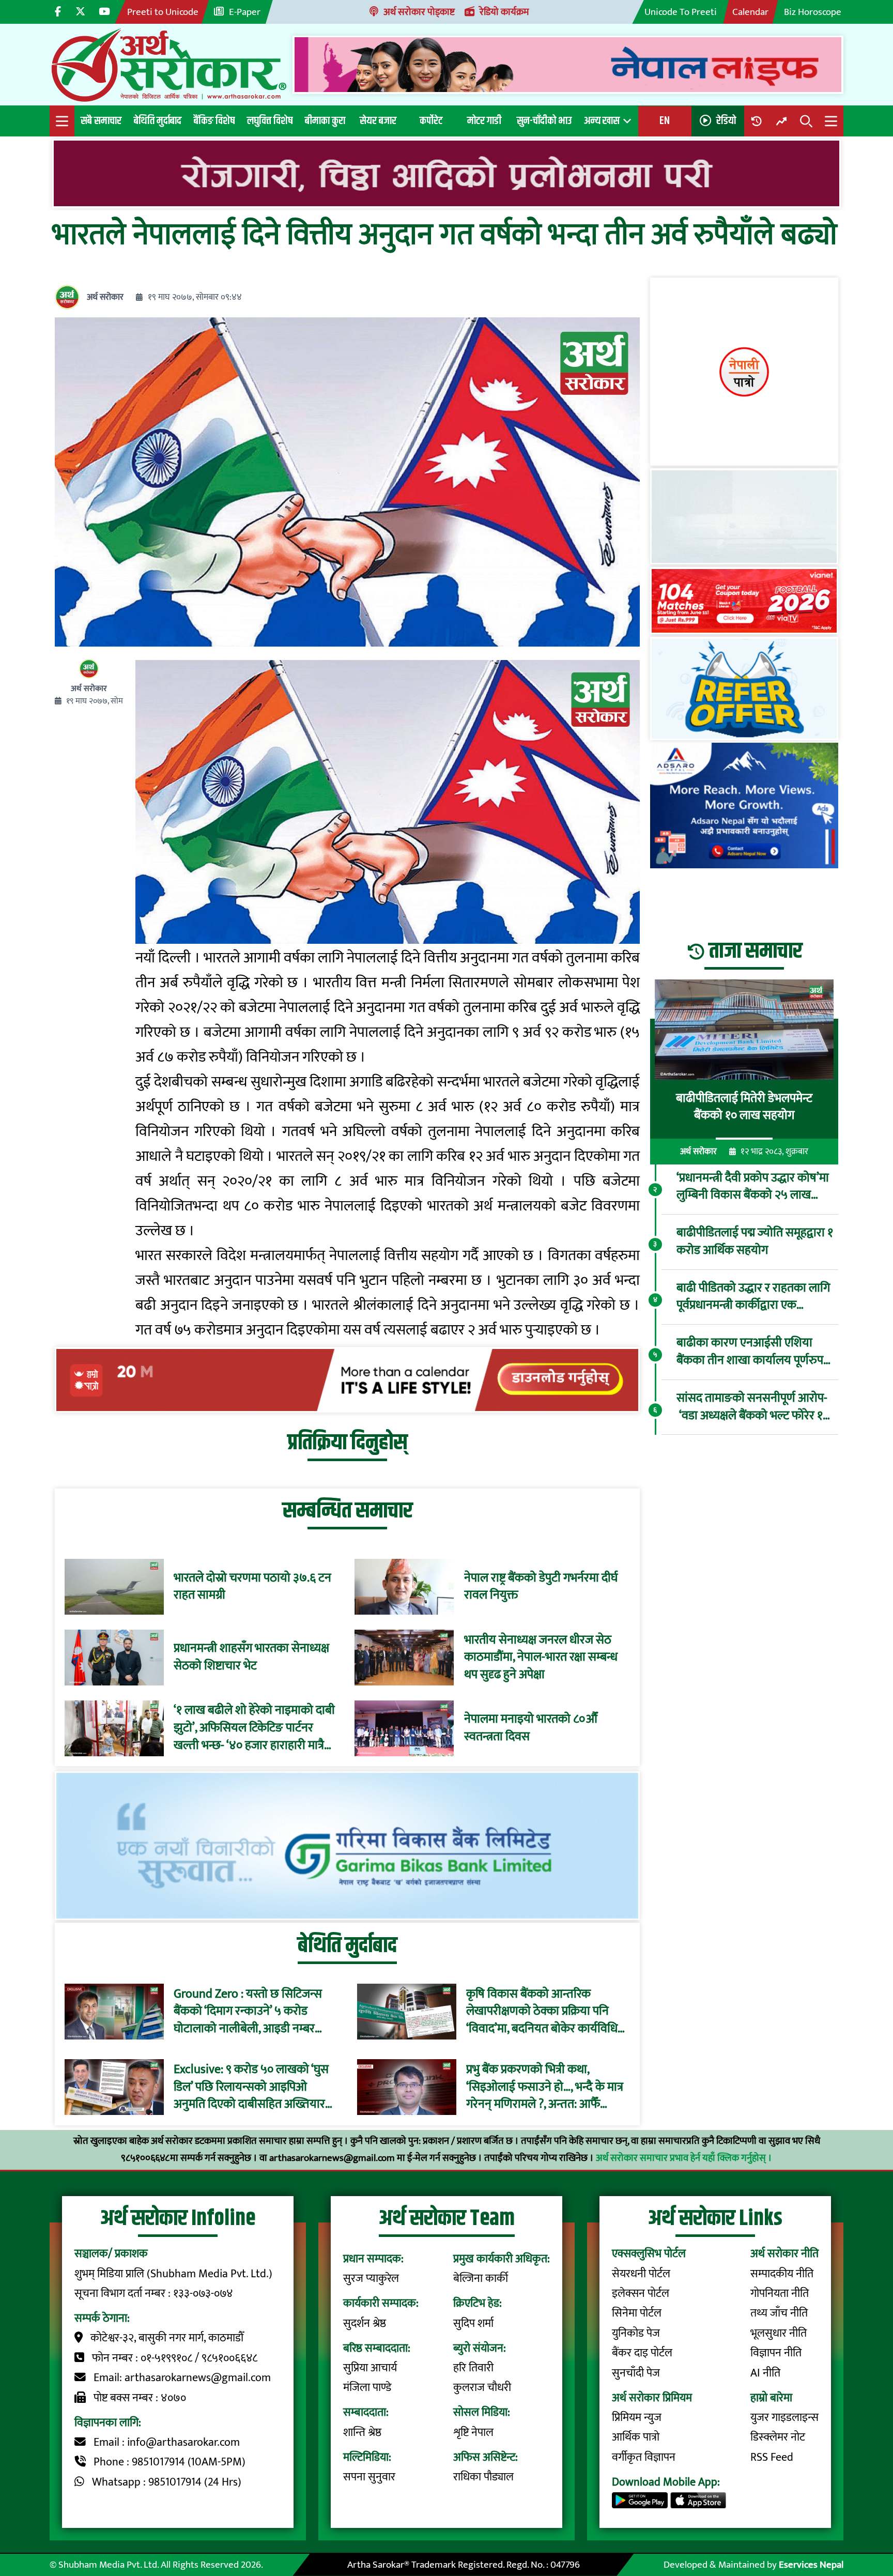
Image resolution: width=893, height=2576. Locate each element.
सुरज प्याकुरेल (371, 2279)
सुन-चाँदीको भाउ (544, 121)
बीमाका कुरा (325, 121)
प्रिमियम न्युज (637, 2418)
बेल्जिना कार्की (481, 2279)
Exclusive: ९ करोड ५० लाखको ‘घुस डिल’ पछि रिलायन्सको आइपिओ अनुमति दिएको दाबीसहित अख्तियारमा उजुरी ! (254, 2087)
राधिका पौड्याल (483, 2477)
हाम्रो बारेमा (771, 2398)
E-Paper (245, 12)
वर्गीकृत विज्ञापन (644, 2457)
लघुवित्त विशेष (270, 121)
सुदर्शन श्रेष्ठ (365, 2324)
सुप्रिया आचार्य (370, 2368)
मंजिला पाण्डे (367, 2388)
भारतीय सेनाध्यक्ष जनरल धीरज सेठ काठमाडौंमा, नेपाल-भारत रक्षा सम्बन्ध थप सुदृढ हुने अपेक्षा (541, 1658)
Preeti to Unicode (163, 12)
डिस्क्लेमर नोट (778, 2437)
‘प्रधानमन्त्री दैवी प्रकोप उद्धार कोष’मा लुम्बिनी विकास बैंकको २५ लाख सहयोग (753, 1187)
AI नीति (765, 2373)
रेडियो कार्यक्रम (504, 12)
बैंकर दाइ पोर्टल (642, 2353)
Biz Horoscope (813, 12)
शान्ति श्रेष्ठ (362, 2433)
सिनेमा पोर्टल (637, 2313)
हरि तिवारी (473, 2368)
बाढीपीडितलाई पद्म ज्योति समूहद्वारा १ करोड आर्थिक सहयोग (755, 1242)
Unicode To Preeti (681, 12)
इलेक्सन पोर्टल (641, 2294)
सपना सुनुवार (369, 2477)
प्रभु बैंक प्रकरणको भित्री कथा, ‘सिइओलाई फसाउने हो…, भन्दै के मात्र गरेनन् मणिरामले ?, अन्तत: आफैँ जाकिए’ (545, 2087)
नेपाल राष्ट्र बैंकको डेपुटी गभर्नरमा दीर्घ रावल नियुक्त (541, 1587)
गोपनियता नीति (780, 2294)
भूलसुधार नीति (779, 2333)
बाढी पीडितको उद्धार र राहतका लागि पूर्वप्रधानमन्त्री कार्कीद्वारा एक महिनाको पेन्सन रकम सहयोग (753, 1297)
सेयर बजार (378, 121)
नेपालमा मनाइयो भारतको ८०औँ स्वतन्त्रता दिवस (531, 1728)
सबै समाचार (101, 121)
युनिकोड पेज (636, 2333)
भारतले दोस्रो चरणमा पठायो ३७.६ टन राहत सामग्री (252, 1587)
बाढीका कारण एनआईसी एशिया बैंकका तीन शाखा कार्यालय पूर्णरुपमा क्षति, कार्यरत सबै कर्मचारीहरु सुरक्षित (755, 1352)
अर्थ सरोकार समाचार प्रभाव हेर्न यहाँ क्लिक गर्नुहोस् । (684, 2158)
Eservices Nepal (811, 2565)
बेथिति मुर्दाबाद (158, 121)
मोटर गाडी (484, 121)
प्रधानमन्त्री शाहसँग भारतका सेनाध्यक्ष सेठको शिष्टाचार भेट (251, 1657)
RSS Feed (772, 2457)
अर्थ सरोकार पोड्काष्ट (419, 12)
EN (665, 121)
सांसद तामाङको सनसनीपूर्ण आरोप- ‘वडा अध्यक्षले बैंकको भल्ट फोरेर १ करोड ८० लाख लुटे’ (752, 1407)
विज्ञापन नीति (776, 2353)
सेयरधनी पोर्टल (641, 2274)
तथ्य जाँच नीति (779, 2313)
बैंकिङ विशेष (214, 121)
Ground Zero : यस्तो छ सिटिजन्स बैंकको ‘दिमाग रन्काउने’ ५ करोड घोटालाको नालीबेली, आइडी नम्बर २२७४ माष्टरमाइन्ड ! (248, 2011)
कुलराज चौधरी (482, 2388)
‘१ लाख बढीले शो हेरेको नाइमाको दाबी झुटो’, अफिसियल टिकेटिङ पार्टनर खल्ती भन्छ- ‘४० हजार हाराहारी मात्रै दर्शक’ (254, 1728)
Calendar (750, 12)
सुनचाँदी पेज (636, 2373)
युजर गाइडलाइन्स (784, 2418)
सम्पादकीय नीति (782, 2274)
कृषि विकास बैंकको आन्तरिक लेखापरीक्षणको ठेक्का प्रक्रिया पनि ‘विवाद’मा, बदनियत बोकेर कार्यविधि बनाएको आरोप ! (542, 2011)
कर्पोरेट (431, 121)
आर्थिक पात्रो (636, 2437)
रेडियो (726, 121)
